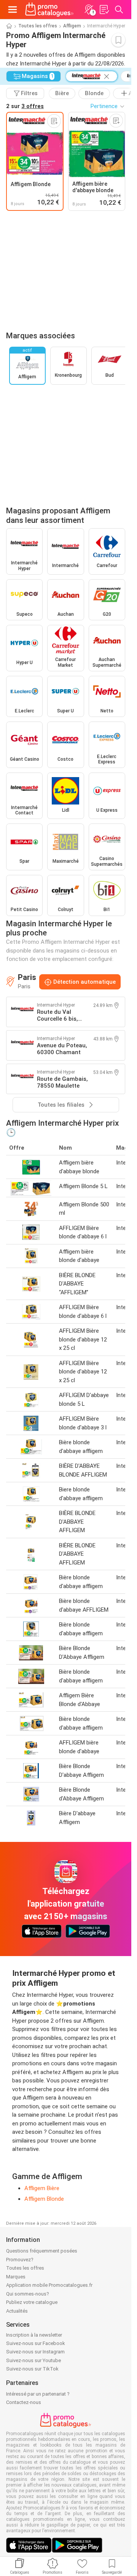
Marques (16, 2277)
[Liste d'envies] (104, 10)
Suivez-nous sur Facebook (36, 2343)
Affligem (72, 26)
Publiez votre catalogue (32, 2302)
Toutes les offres (38, 26)
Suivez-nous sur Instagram (35, 2352)
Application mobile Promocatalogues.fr (49, 2285)
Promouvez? (20, 2260)
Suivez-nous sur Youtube (33, 2360)
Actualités (17, 2311)
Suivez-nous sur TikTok (32, 2369)
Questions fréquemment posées (42, 2251)
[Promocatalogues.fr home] (49, 10)
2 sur (25, 106)
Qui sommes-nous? (28, 2294)
